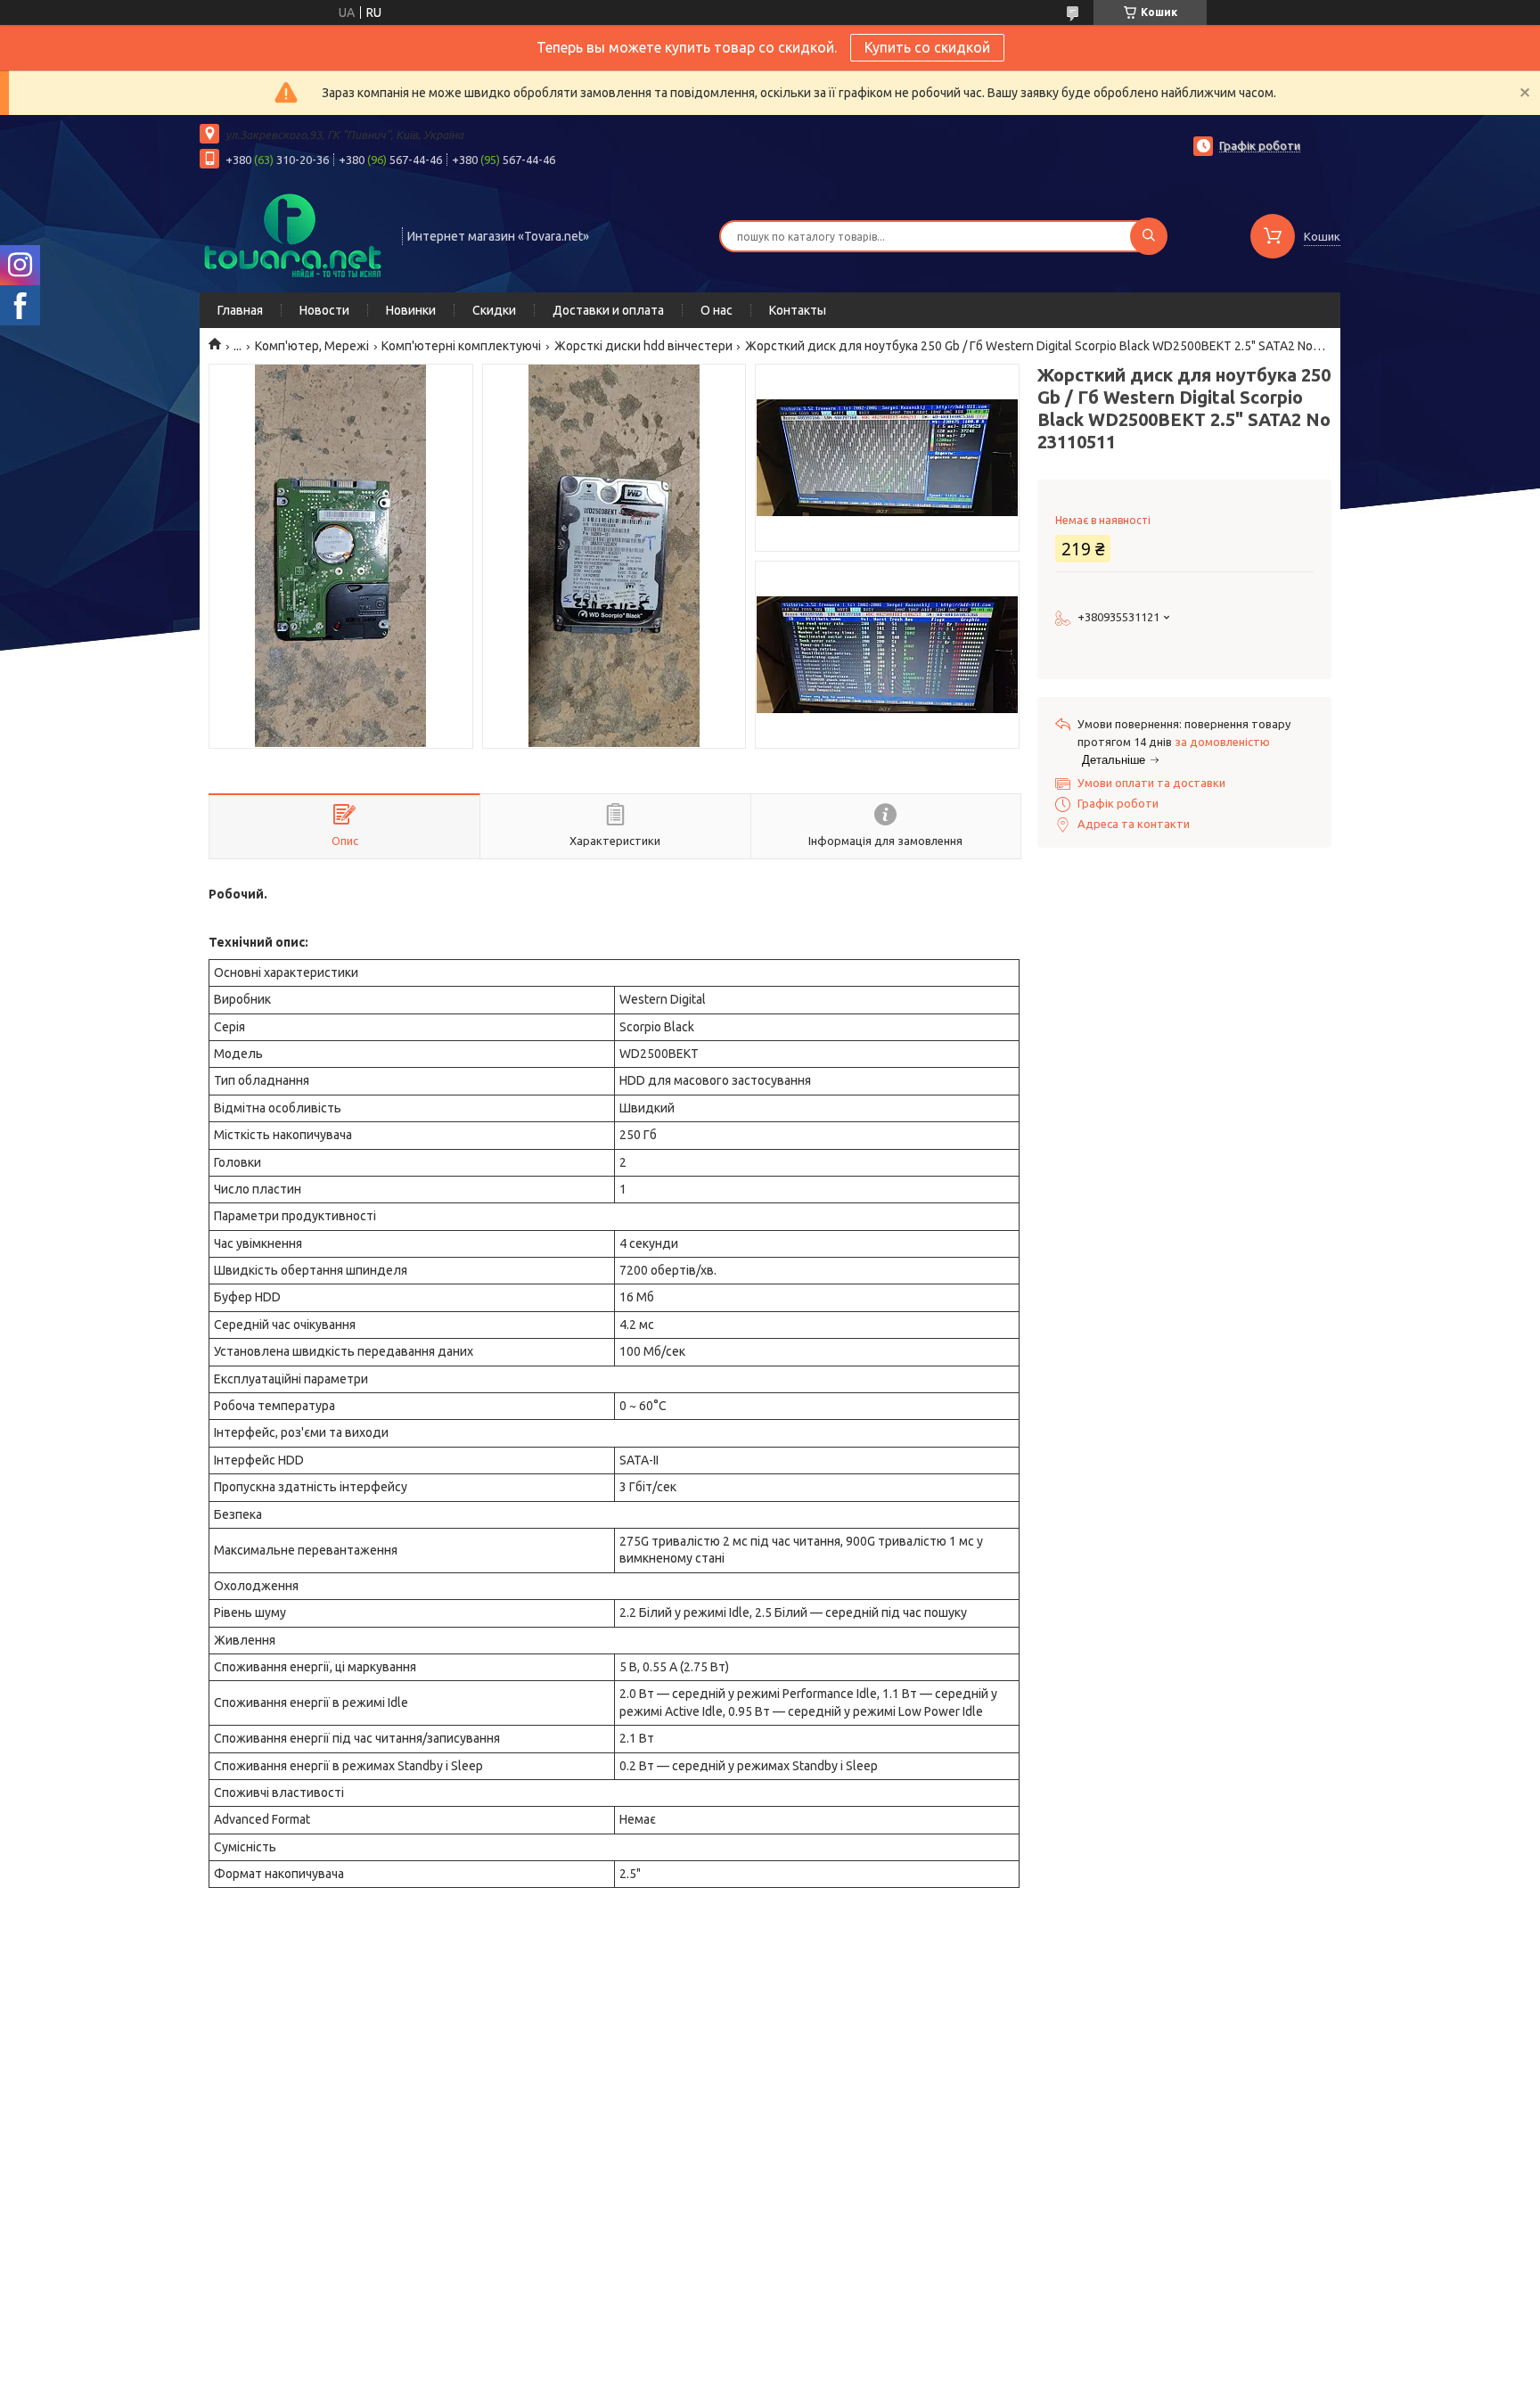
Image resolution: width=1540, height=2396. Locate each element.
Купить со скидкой (927, 47)
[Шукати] (1149, 236)
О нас (717, 310)
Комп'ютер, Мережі (312, 346)
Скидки (494, 310)
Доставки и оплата (608, 310)
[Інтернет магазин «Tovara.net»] (293, 234)
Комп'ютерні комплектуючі (461, 346)
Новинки (411, 310)
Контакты (798, 310)
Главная (240, 310)
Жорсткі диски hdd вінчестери (643, 346)
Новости (324, 310)
